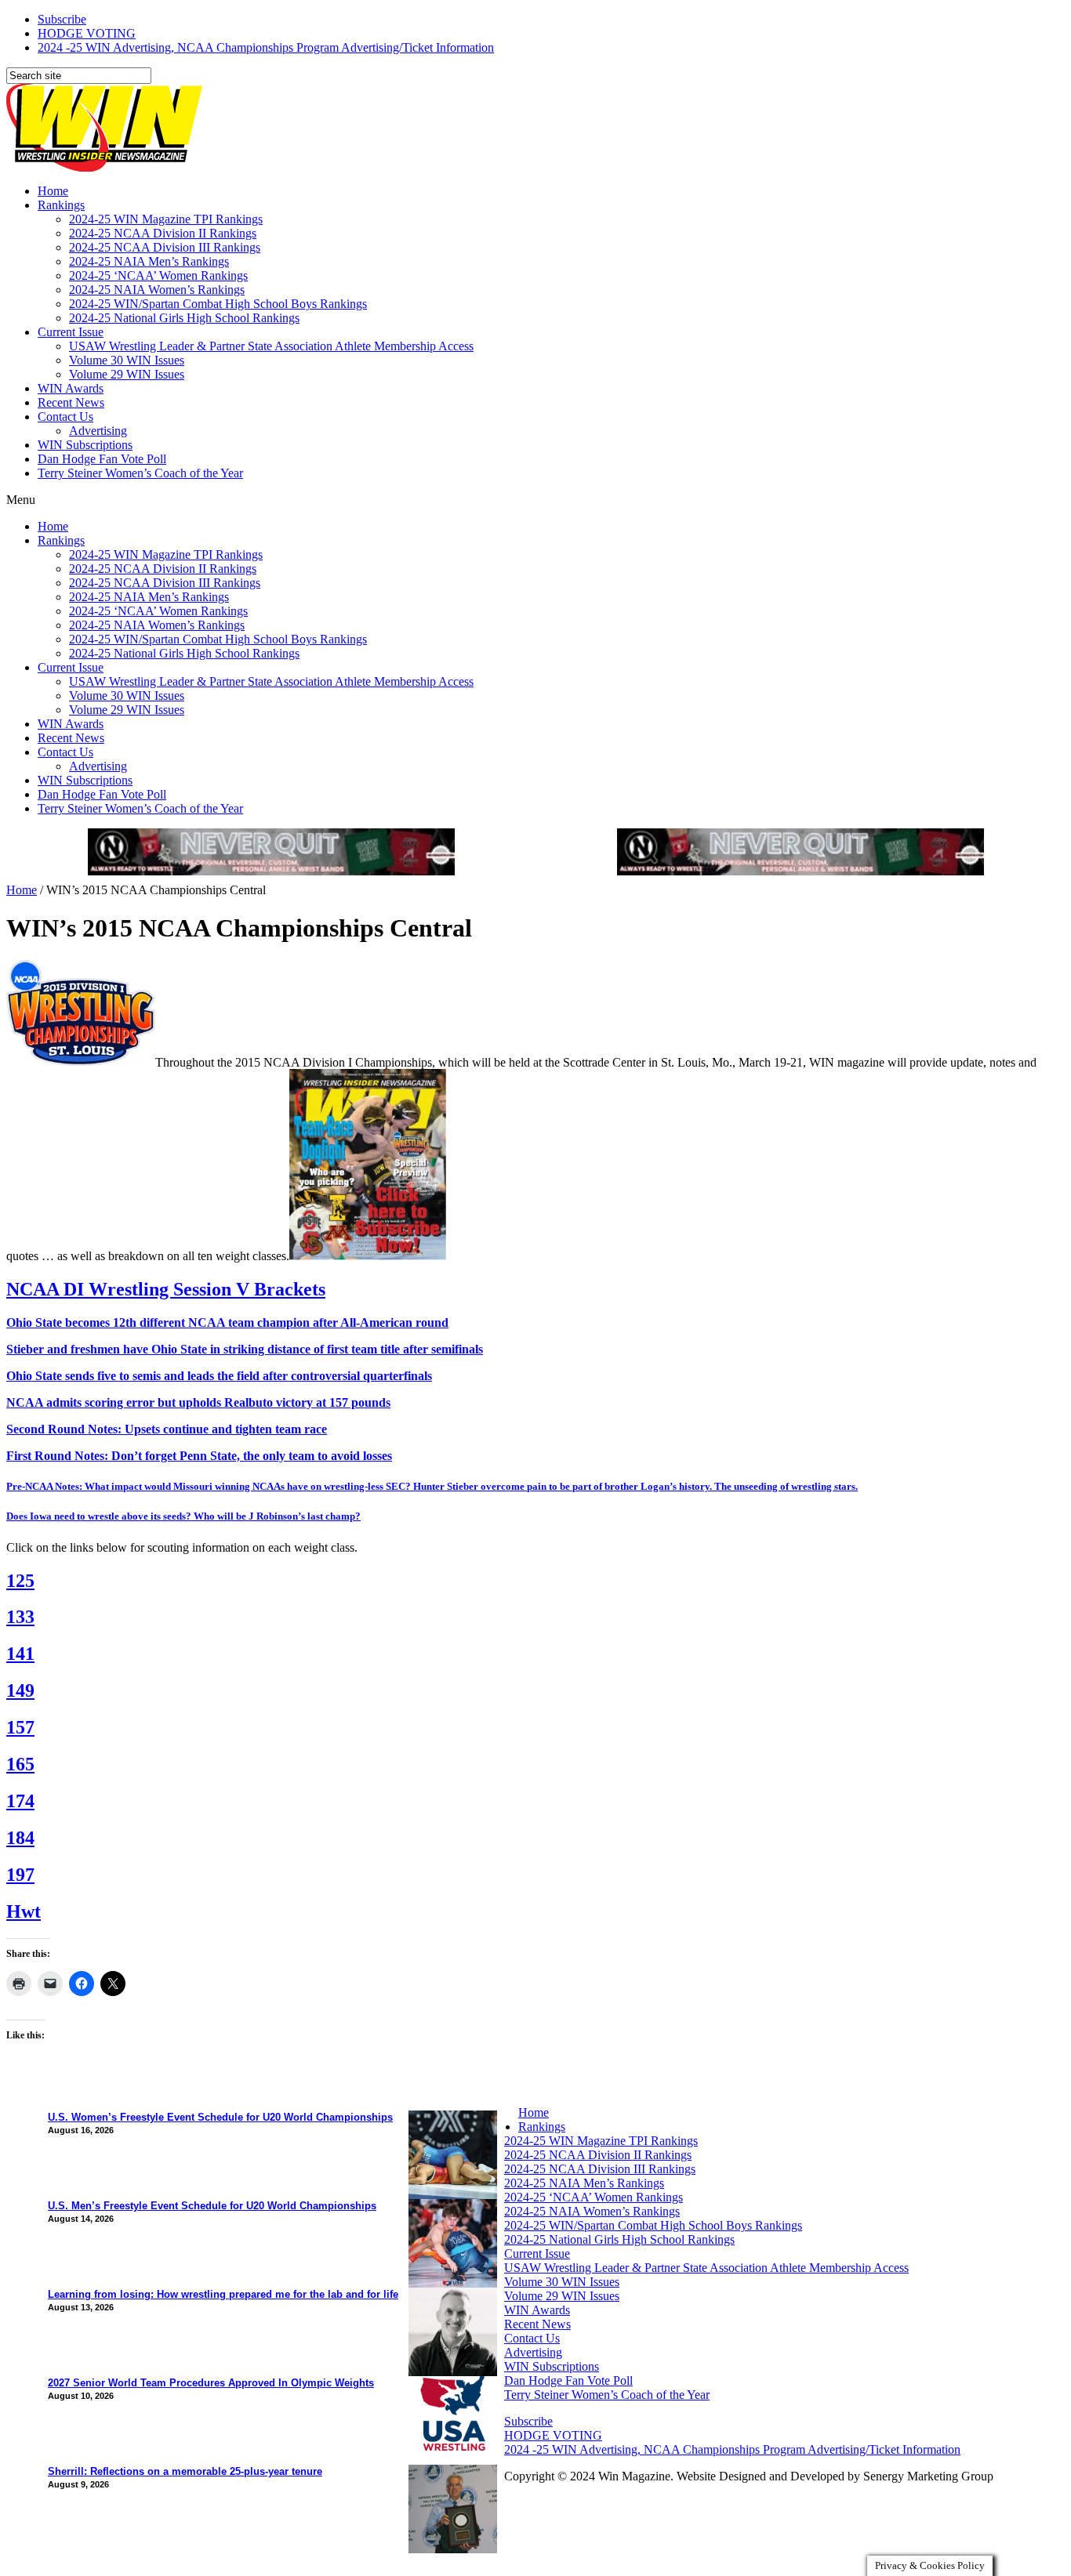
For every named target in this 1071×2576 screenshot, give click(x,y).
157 (20, 1727)
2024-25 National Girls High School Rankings (184, 318)
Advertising (98, 431)
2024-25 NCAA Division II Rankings (163, 233)
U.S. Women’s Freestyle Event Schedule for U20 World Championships (220, 2117)
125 (20, 1581)
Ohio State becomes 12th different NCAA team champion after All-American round (227, 1322)
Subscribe (62, 19)
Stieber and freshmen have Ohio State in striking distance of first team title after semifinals (245, 1349)
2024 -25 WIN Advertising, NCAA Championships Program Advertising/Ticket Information (266, 47)
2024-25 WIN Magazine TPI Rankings (166, 219)
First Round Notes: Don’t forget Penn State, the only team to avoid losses (199, 1456)
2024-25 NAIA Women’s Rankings (157, 290)
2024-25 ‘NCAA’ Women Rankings (158, 275)
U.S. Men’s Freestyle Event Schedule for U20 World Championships (212, 2206)
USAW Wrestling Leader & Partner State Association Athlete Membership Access (271, 346)
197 (20, 1875)
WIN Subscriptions (85, 445)
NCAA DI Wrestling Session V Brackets (166, 1289)
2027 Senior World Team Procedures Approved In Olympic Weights (211, 2383)
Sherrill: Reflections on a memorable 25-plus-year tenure (185, 2471)
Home (53, 191)
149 (20, 1690)
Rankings (61, 205)
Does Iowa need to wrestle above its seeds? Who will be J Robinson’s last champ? (183, 1516)
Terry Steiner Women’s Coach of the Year (140, 473)
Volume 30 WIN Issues (127, 360)
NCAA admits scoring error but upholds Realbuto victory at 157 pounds (198, 1402)
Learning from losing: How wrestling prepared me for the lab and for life (223, 2294)
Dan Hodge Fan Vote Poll (102, 459)
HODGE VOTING (87, 33)
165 (20, 1764)
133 (20, 1617)
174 (20, 1801)
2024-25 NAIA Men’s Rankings (149, 261)
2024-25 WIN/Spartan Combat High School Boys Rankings (218, 304)
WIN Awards (71, 388)
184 (20, 1838)
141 (20, 1654)
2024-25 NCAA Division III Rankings (165, 247)
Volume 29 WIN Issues (127, 374)
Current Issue (71, 332)
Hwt (24, 1911)
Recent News (71, 402)
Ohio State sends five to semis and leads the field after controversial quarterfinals (219, 1376)
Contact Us (65, 417)
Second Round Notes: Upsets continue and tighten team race (167, 1429)
